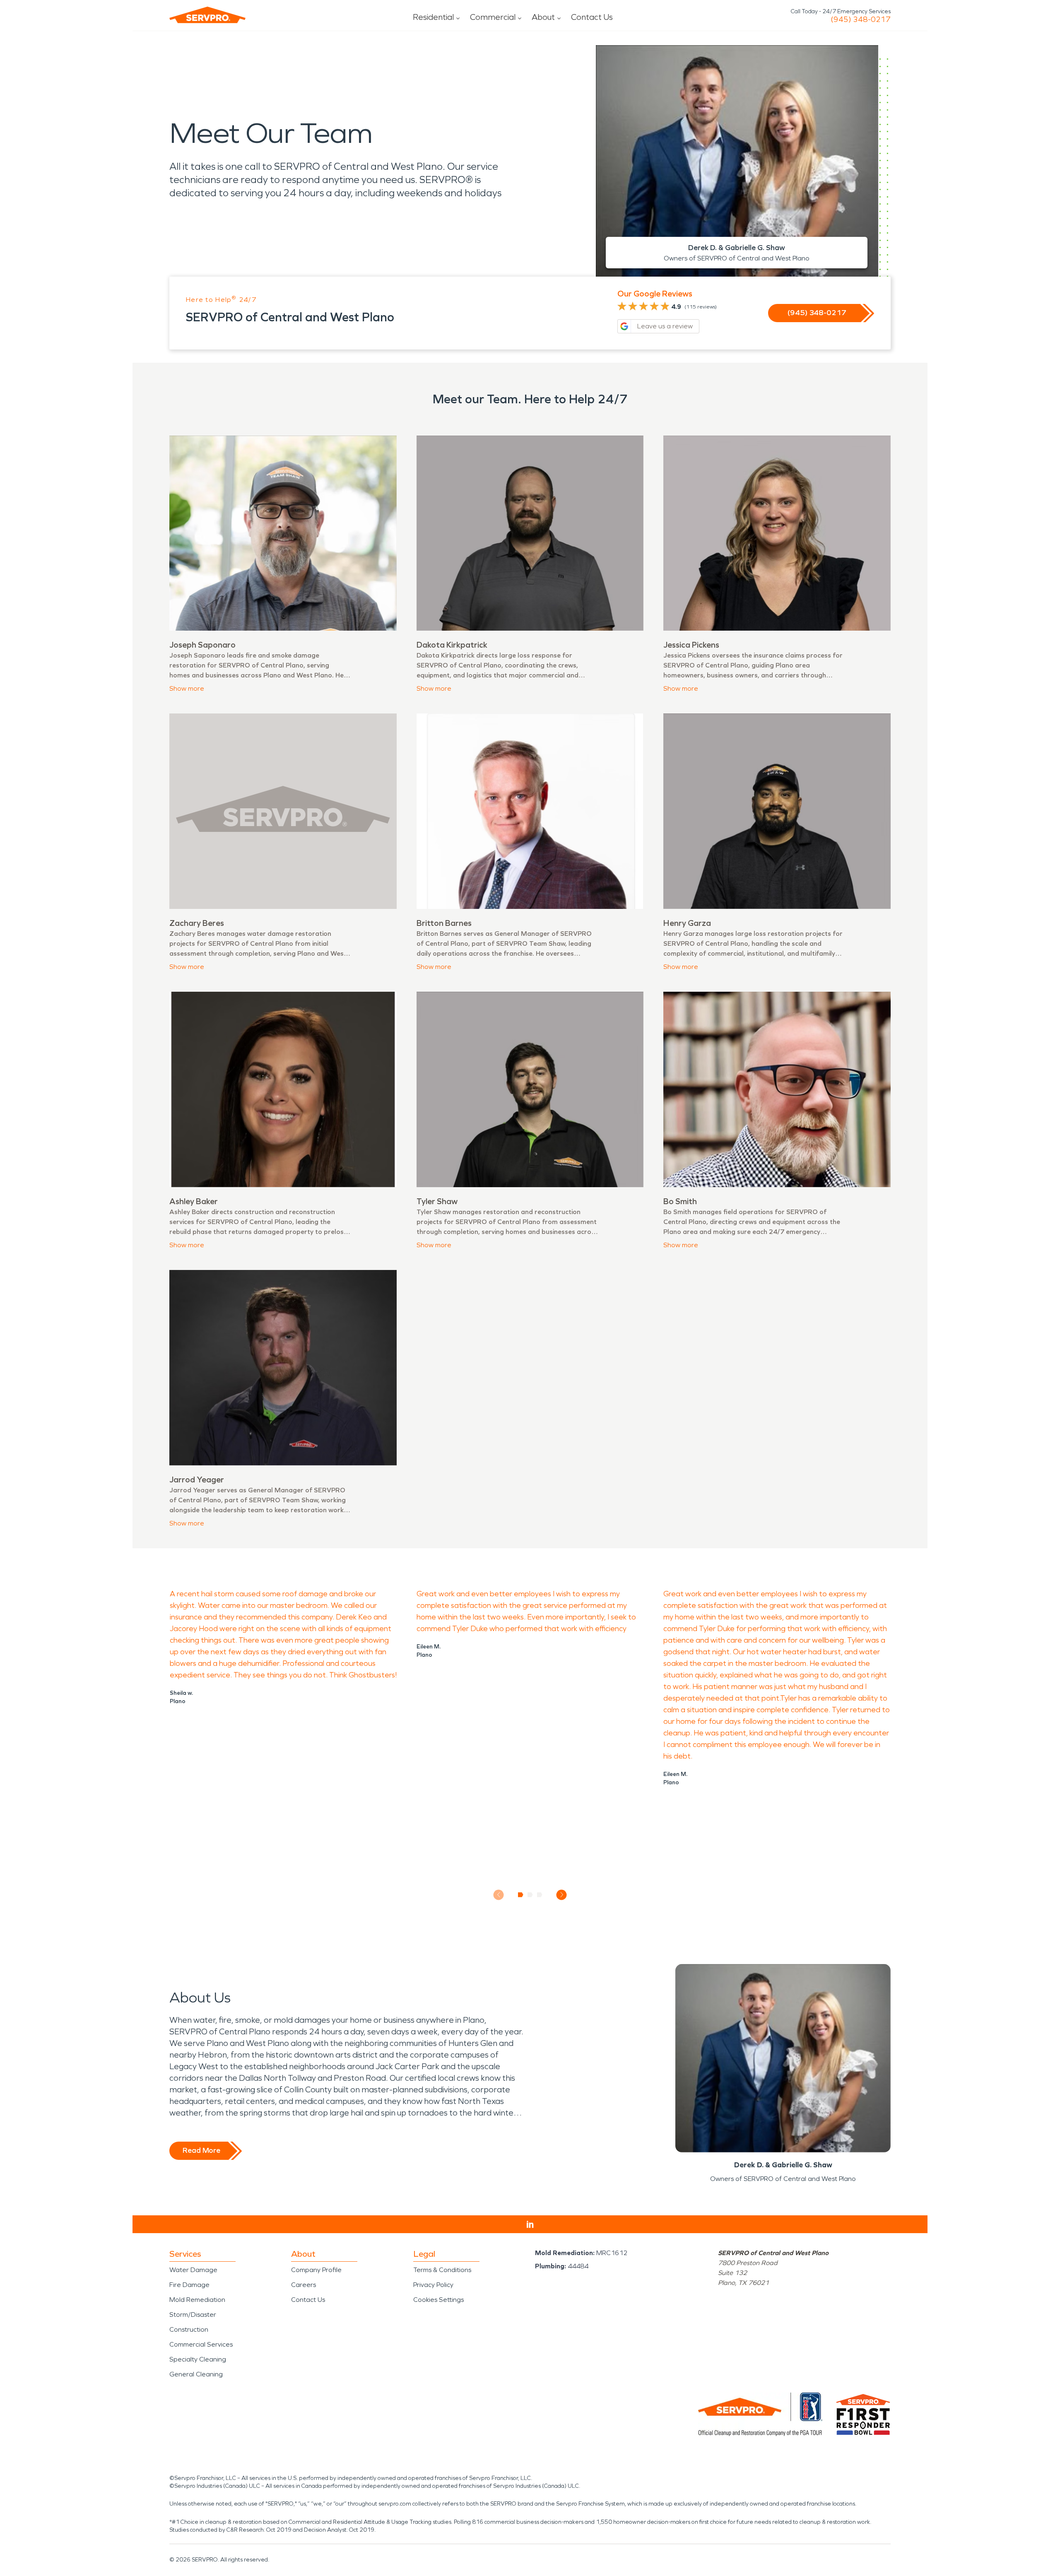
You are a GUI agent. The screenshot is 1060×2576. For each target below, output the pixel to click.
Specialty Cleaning (198, 2359)
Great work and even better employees (484, 1594)
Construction (189, 2329)
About (543, 17)
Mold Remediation (197, 2300)
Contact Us (592, 17)
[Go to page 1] (521, 1895)
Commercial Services (201, 2344)
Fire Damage (189, 2285)
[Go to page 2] (530, 1895)
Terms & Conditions (442, 2270)
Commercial (493, 17)
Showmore (187, 688)
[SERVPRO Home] (207, 15)
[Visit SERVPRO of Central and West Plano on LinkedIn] (530, 2224)
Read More (201, 2150)
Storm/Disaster (193, 2315)
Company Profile (316, 2270)
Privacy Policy (433, 2285)
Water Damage (193, 2270)
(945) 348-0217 (861, 19)
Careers (304, 2285)
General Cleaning (196, 2374)
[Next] (562, 1895)
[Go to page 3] (540, 1895)
